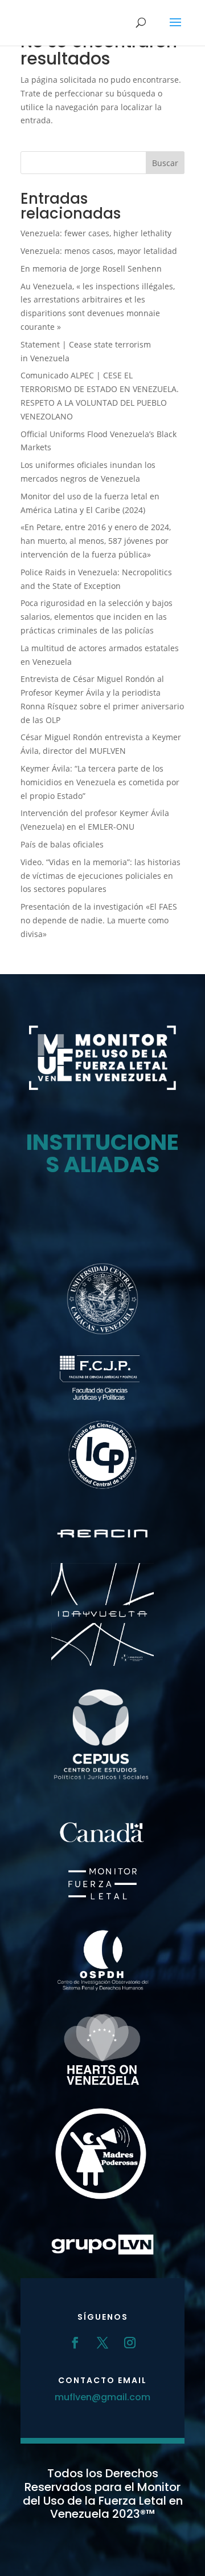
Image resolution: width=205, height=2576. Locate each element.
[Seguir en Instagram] (130, 2343)
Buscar (165, 163)
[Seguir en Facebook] (75, 2343)
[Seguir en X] (102, 2343)
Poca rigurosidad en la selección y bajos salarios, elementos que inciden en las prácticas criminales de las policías (97, 617)
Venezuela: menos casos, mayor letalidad (99, 251)
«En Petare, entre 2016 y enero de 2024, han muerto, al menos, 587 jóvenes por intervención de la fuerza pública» (96, 541)
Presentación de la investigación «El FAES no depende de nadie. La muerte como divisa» (99, 920)
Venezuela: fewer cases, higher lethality (96, 233)
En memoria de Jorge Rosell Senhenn (91, 268)
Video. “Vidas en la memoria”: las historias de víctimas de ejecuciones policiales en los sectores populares (101, 876)
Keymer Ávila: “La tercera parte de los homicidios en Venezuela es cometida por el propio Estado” (100, 782)
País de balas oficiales (62, 844)
